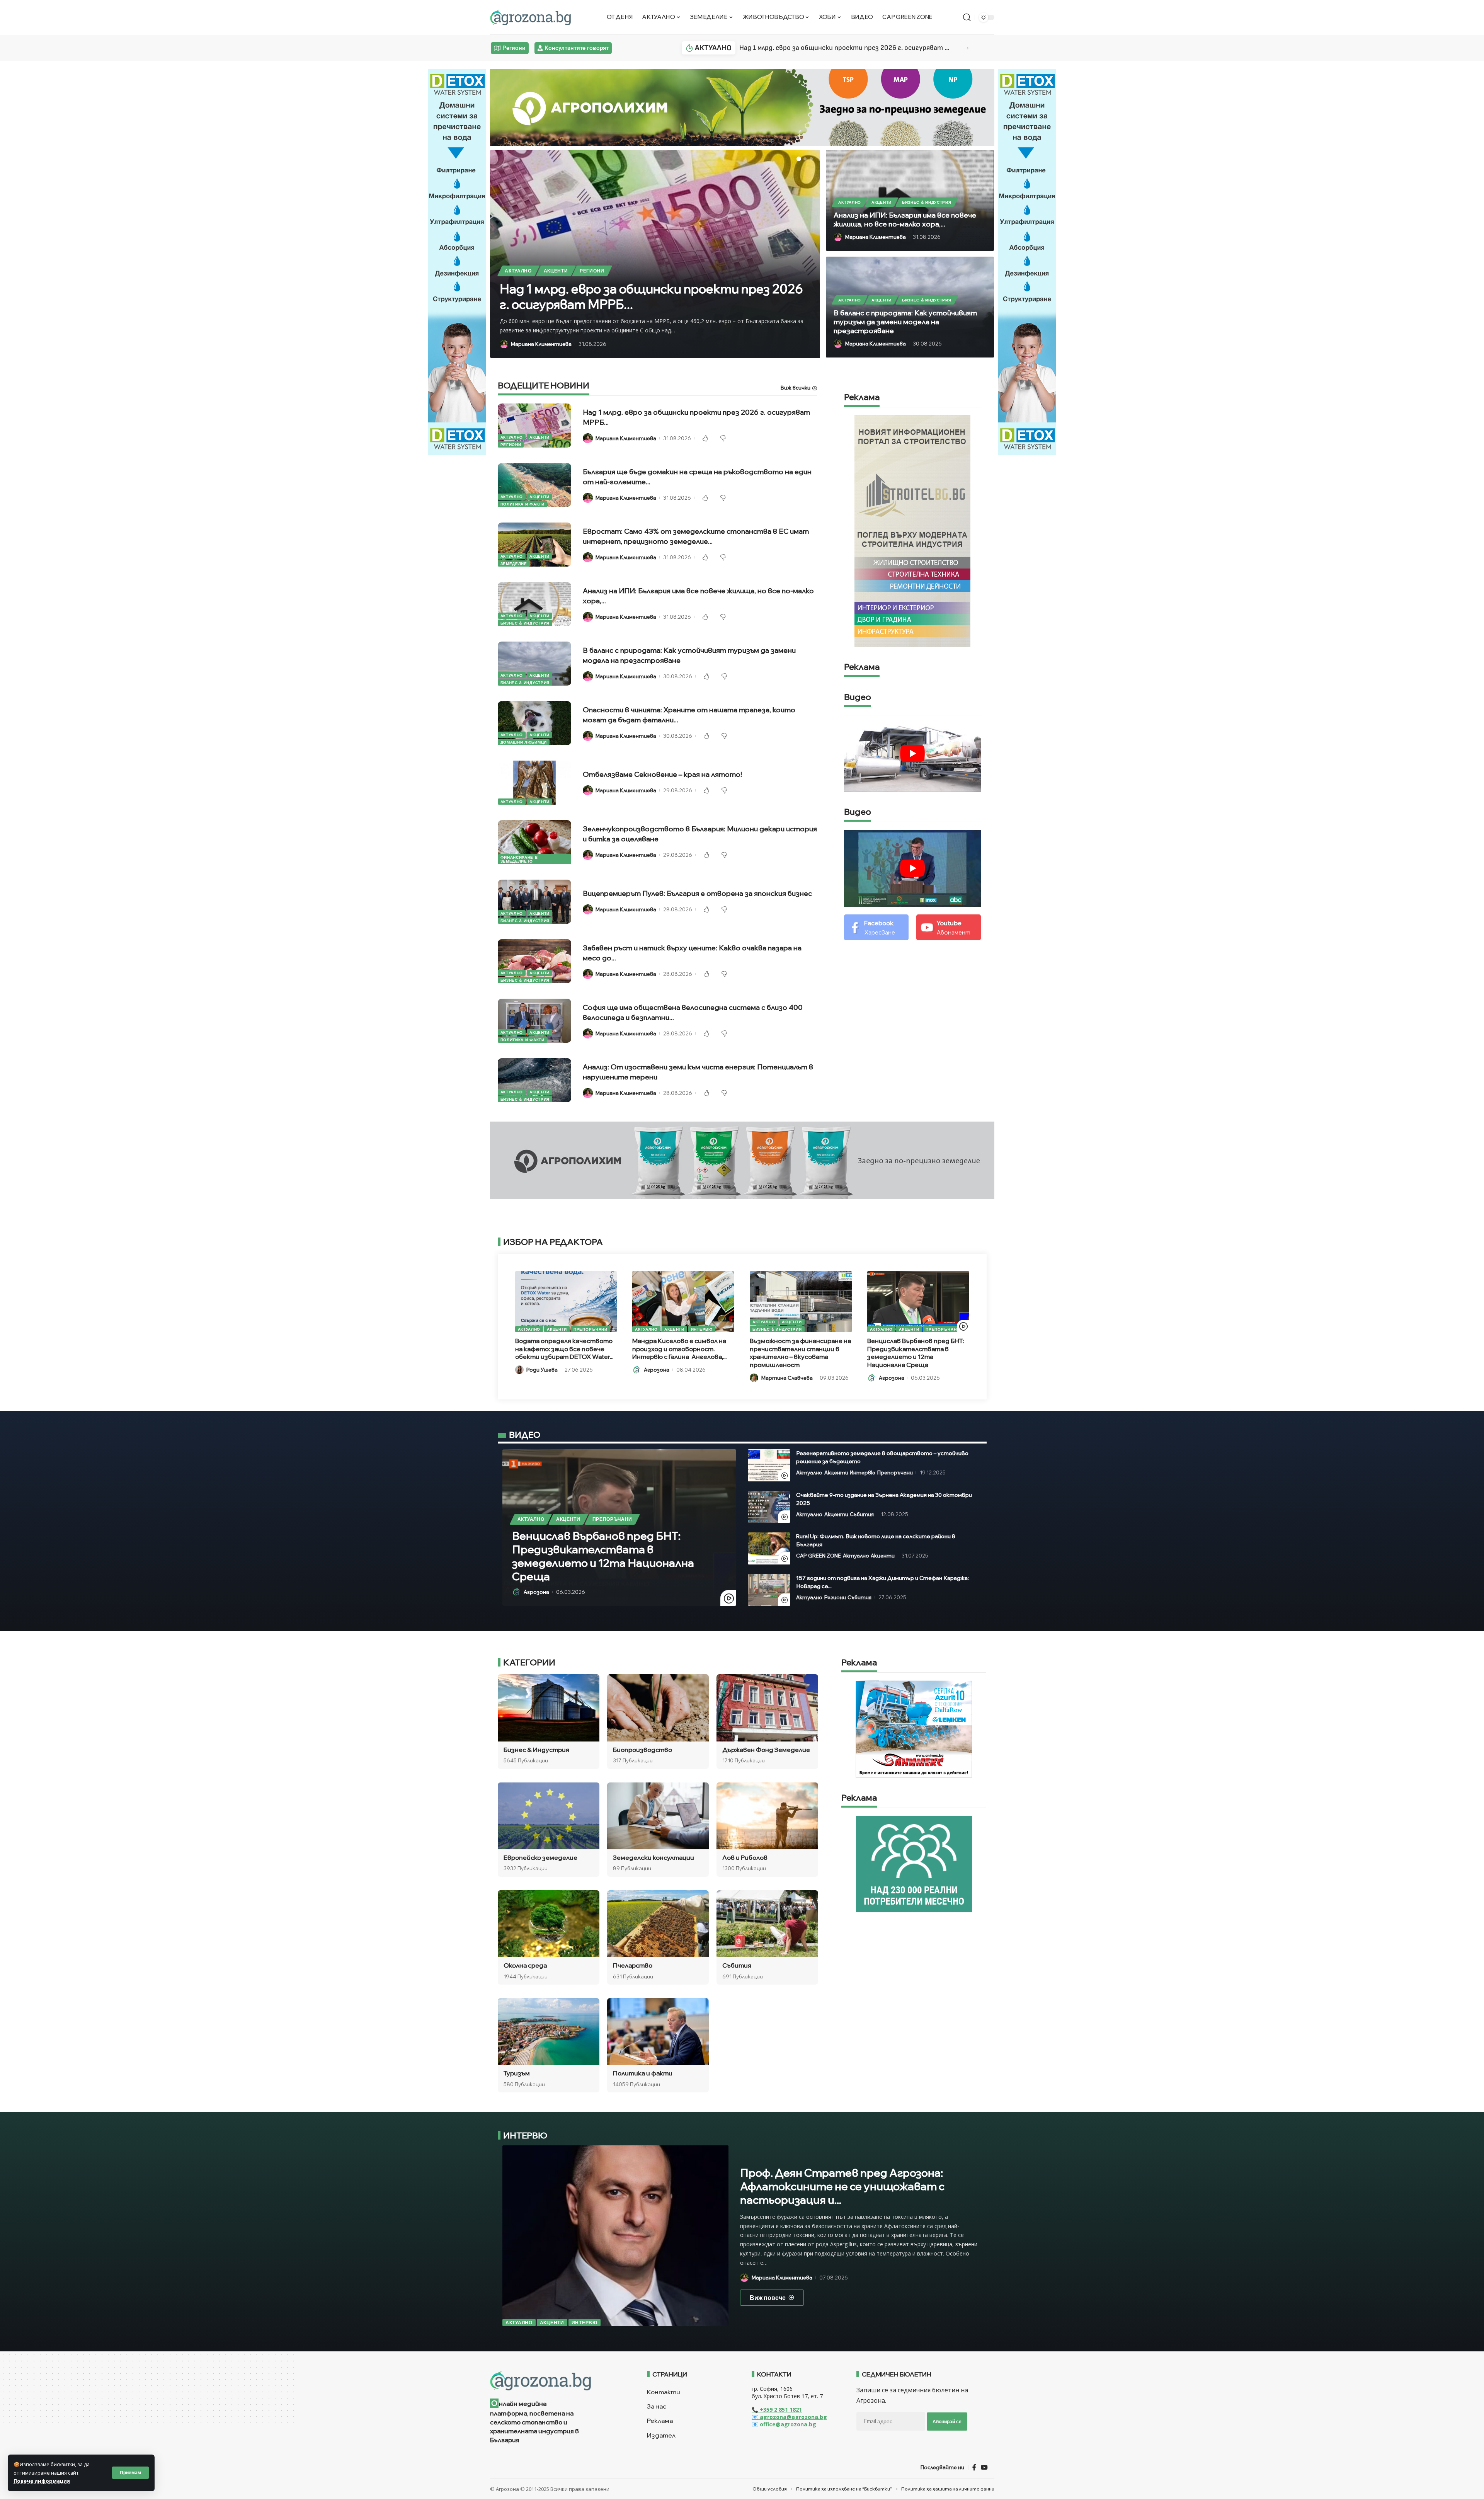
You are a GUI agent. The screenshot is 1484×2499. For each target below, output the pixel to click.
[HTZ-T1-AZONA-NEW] (559, 2381)
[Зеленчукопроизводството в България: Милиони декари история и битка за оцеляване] (534, 842)
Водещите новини (544, 386)
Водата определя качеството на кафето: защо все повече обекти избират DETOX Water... (564, 1349)
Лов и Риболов (745, 1857)
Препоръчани (591, 1329)
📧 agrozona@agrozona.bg (789, 2417)
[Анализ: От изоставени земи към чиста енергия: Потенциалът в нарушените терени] (534, 1080)
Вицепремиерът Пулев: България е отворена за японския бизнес (697, 893)
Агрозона (657, 1370)
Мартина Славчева (787, 1378)
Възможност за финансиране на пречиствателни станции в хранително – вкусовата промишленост (800, 1353)
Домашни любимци (524, 742)
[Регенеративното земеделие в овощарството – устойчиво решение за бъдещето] (769, 1465)
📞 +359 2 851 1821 (777, 2410)
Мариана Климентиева (541, 344)
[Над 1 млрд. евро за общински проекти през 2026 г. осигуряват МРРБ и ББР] (534, 426)
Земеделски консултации (654, 1857)
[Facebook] (876, 927)
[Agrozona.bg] (530, 17)
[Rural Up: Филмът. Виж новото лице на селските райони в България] (769, 1548)
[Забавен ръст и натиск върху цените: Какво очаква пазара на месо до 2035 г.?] (534, 961)
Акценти (556, 271)
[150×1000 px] (457, 261)
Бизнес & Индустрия (927, 202)
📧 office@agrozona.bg (784, 2424)
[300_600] (912, 530)
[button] (966, 48)
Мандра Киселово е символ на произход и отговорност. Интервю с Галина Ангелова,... (679, 1349)
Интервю (702, 1329)
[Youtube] (949, 927)
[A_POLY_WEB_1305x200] (742, 1159)
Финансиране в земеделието (519, 859)
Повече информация (42, 2481)
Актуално (518, 271)
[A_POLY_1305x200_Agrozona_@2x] (742, 107)
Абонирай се (947, 2422)
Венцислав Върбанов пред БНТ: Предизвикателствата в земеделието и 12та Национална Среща (916, 1353)
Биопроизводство (642, 1750)
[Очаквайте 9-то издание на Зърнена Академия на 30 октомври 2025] (769, 1507)
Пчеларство (633, 1965)
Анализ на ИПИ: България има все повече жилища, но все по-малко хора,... (905, 220)
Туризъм (517, 2073)
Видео (858, 697)
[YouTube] (984, 2467)
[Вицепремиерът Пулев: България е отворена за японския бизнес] (534, 902)
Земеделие (514, 563)
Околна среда (525, 1965)
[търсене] (967, 17)
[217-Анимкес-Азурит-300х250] (914, 1729)
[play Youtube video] (913, 753)
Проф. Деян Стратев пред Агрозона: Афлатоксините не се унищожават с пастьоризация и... (842, 2186)
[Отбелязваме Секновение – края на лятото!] (534, 783)
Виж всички (796, 388)
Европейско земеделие (540, 1857)
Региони (592, 271)
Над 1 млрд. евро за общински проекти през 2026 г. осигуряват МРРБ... (847, 48)
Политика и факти (522, 504)
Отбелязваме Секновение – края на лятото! (662, 774)
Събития (862, 1514)
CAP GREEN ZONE (819, 1556)
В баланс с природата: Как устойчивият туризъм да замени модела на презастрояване (905, 322)
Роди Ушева (542, 1370)
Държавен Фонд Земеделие (766, 1750)
